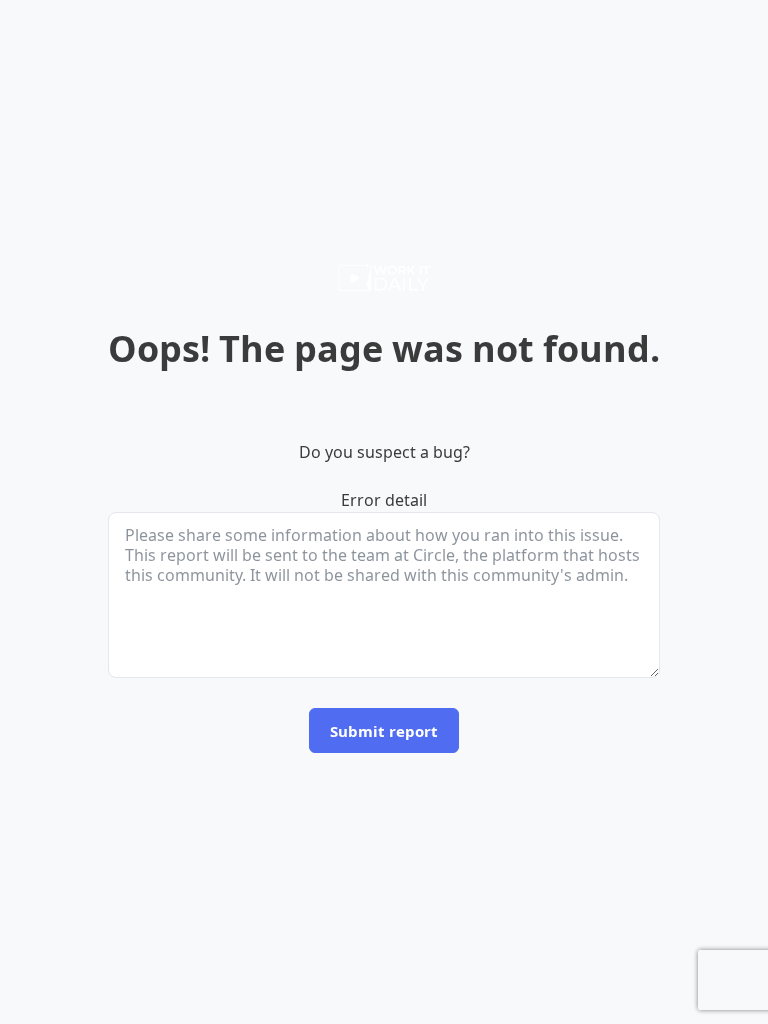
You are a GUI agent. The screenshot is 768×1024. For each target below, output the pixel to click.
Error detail (384, 500)
